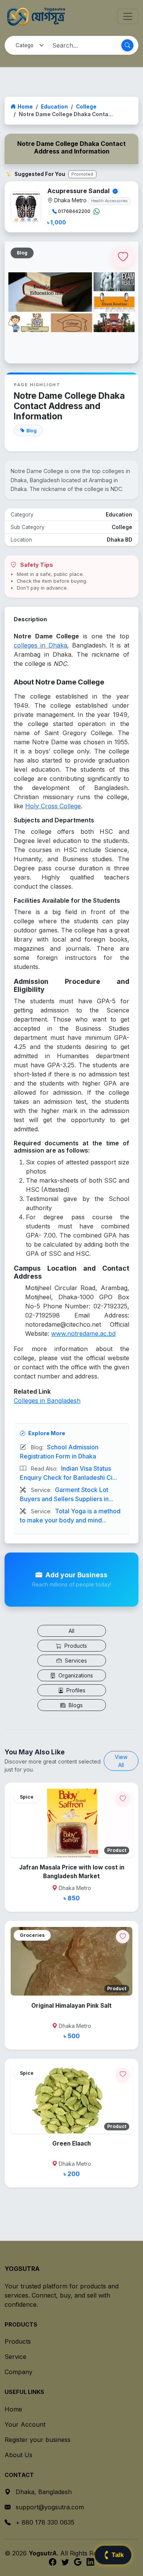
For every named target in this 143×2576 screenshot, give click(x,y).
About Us (18, 2455)
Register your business (38, 2440)
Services (75, 1661)
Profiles (75, 1690)
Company (18, 2372)
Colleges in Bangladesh (47, 1401)
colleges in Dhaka (40, 645)
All (71, 1631)
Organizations (75, 1675)
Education (54, 107)
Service (15, 2357)
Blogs (75, 1705)
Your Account (25, 2424)
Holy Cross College (53, 806)
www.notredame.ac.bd (83, 1334)
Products (75, 1646)
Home (25, 107)
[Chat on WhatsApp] (96, 211)
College (86, 107)
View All (121, 1761)
